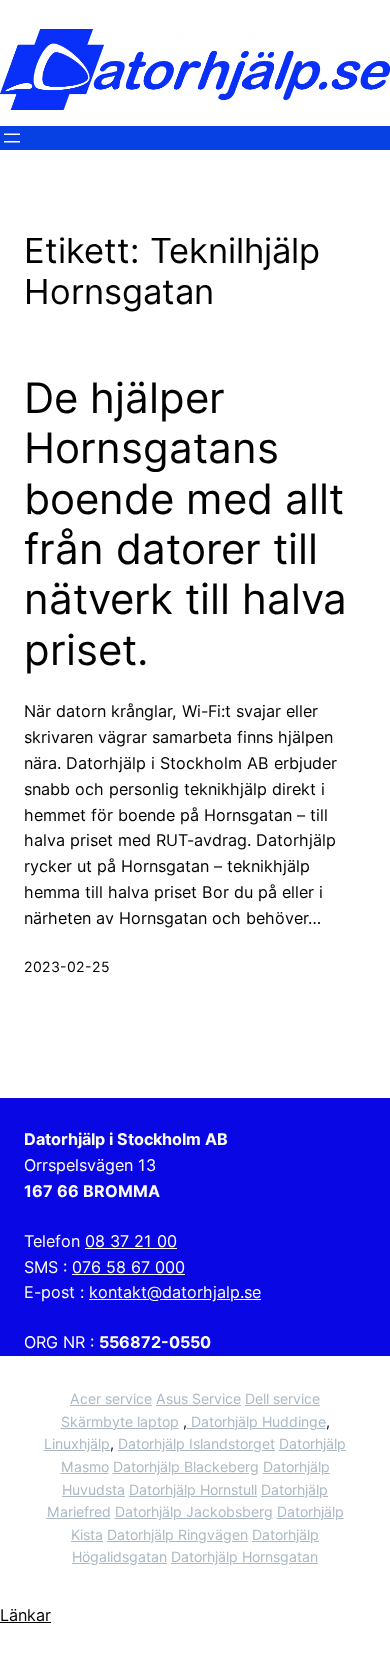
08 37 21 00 (131, 1241)
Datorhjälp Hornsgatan (244, 1556)
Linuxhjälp (77, 1443)
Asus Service (198, 1398)
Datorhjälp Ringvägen (177, 1534)
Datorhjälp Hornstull (193, 1489)
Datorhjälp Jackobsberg (194, 1511)
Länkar (25, 1615)
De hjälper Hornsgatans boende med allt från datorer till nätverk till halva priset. (185, 524)
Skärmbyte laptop (120, 1421)
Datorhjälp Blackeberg (186, 1466)
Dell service (282, 1398)
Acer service (111, 1398)
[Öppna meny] (12, 138)
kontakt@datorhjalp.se (175, 1292)
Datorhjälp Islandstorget (196, 1443)
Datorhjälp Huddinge (256, 1421)
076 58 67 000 (128, 1267)
